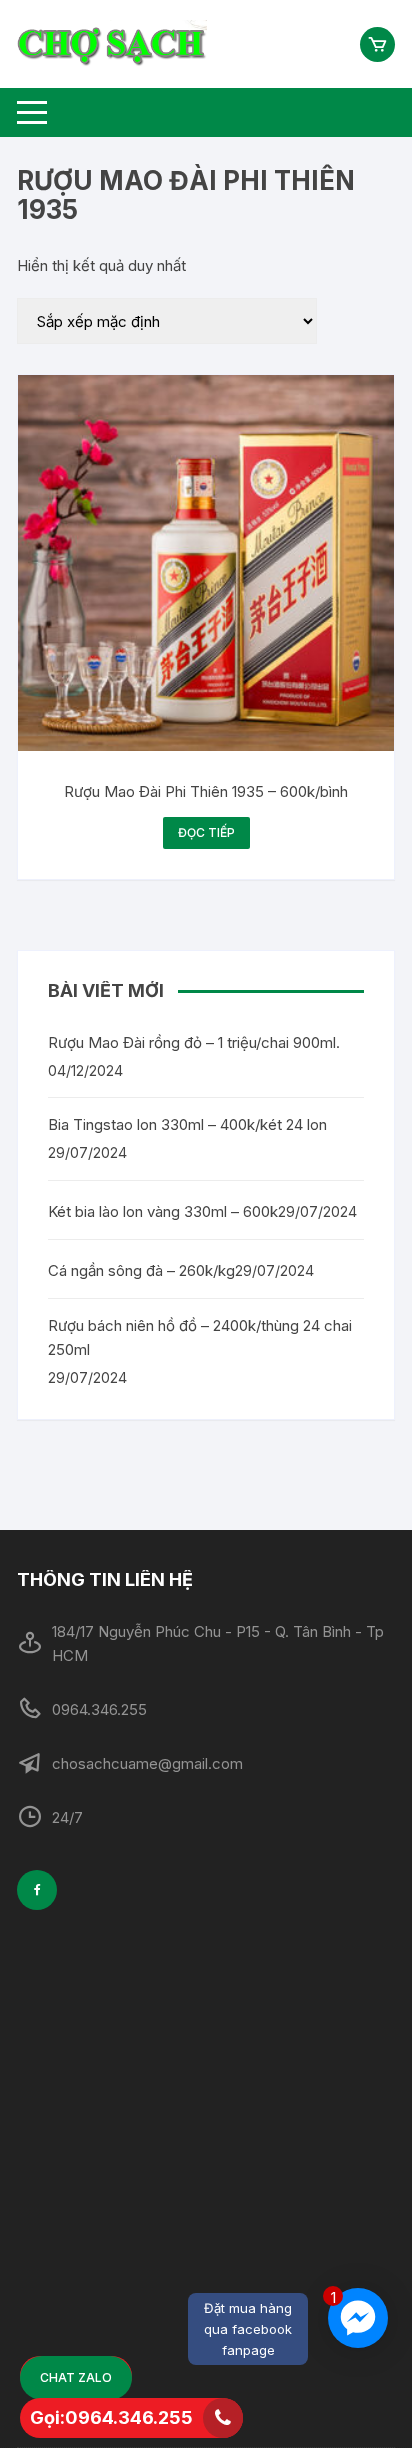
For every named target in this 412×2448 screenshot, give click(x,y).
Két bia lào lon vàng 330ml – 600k (163, 1211)
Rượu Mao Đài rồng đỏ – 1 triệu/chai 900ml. (194, 1042)
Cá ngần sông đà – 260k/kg (141, 1270)
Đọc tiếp (206, 832)
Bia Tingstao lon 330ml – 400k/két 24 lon (187, 1124)
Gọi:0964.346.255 (111, 2417)
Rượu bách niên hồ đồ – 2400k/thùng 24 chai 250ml (200, 1337)
